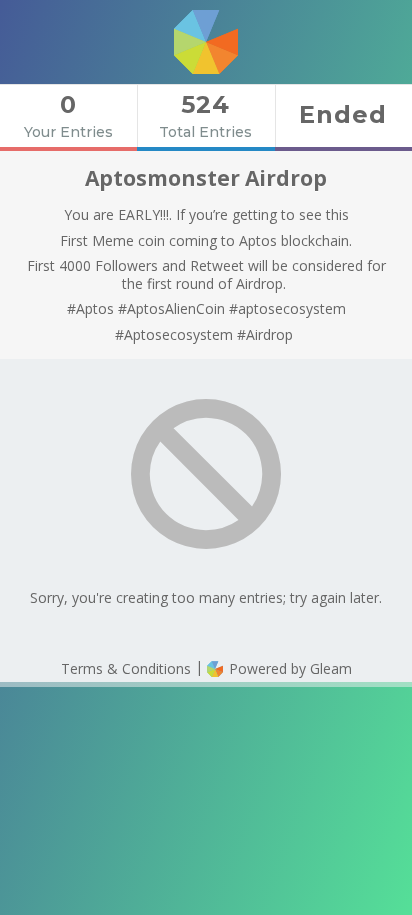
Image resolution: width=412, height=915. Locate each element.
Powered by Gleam (288, 668)
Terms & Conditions (126, 668)
